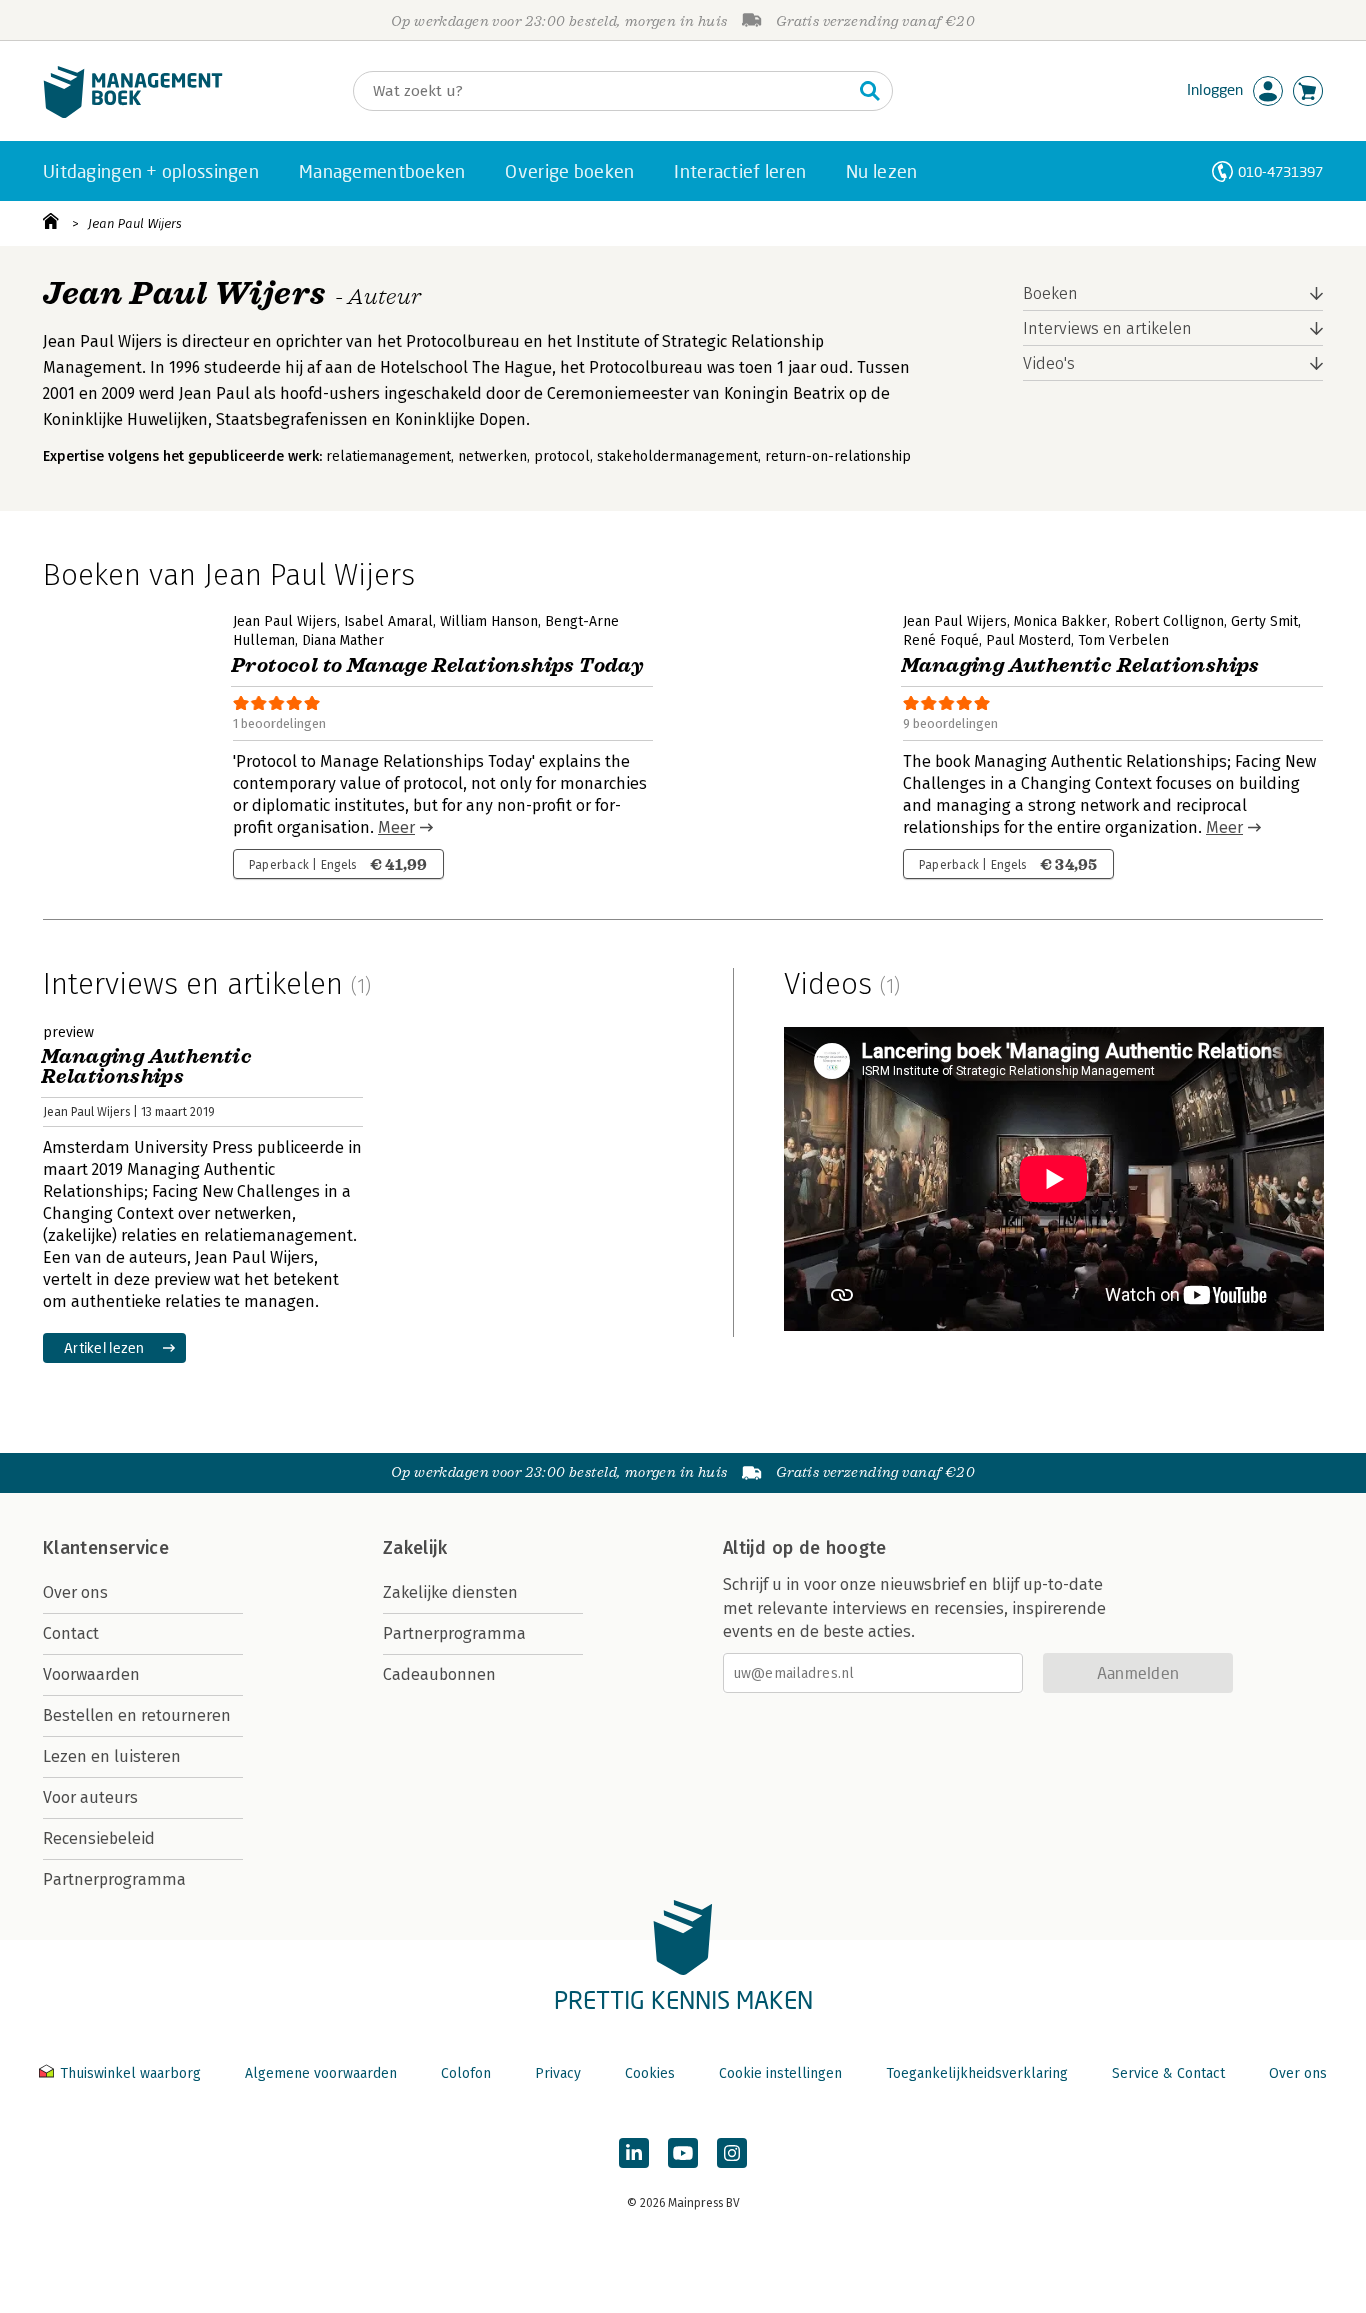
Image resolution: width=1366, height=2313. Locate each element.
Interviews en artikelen (1107, 328)
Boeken (1050, 293)
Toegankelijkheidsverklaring (977, 2073)
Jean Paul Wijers (135, 223)
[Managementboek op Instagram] (732, 2153)
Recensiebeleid (99, 1838)
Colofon (466, 2073)
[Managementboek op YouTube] (683, 2153)
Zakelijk (415, 1548)
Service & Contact (1168, 2073)
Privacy (558, 2073)
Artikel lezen (104, 1347)
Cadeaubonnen (439, 1674)
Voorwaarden (91, 1674)
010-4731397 (1280, 171)
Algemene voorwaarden (321, 2073)
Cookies (650, 2073)
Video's (1049, 363)
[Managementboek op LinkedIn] (634, 2153)
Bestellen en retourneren (137, 1715)
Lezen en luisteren (112, 1756)
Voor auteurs (90, 1797)
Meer (396, 827)
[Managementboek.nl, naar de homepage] (133, 113)
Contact (71, 1633)
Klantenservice (106, 1548)
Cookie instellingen (780, 2073)
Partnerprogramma (114, 1879)
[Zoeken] (870, 91)
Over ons (75, 1592)
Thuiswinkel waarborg (130, 2073)
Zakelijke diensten (450, 1592)
